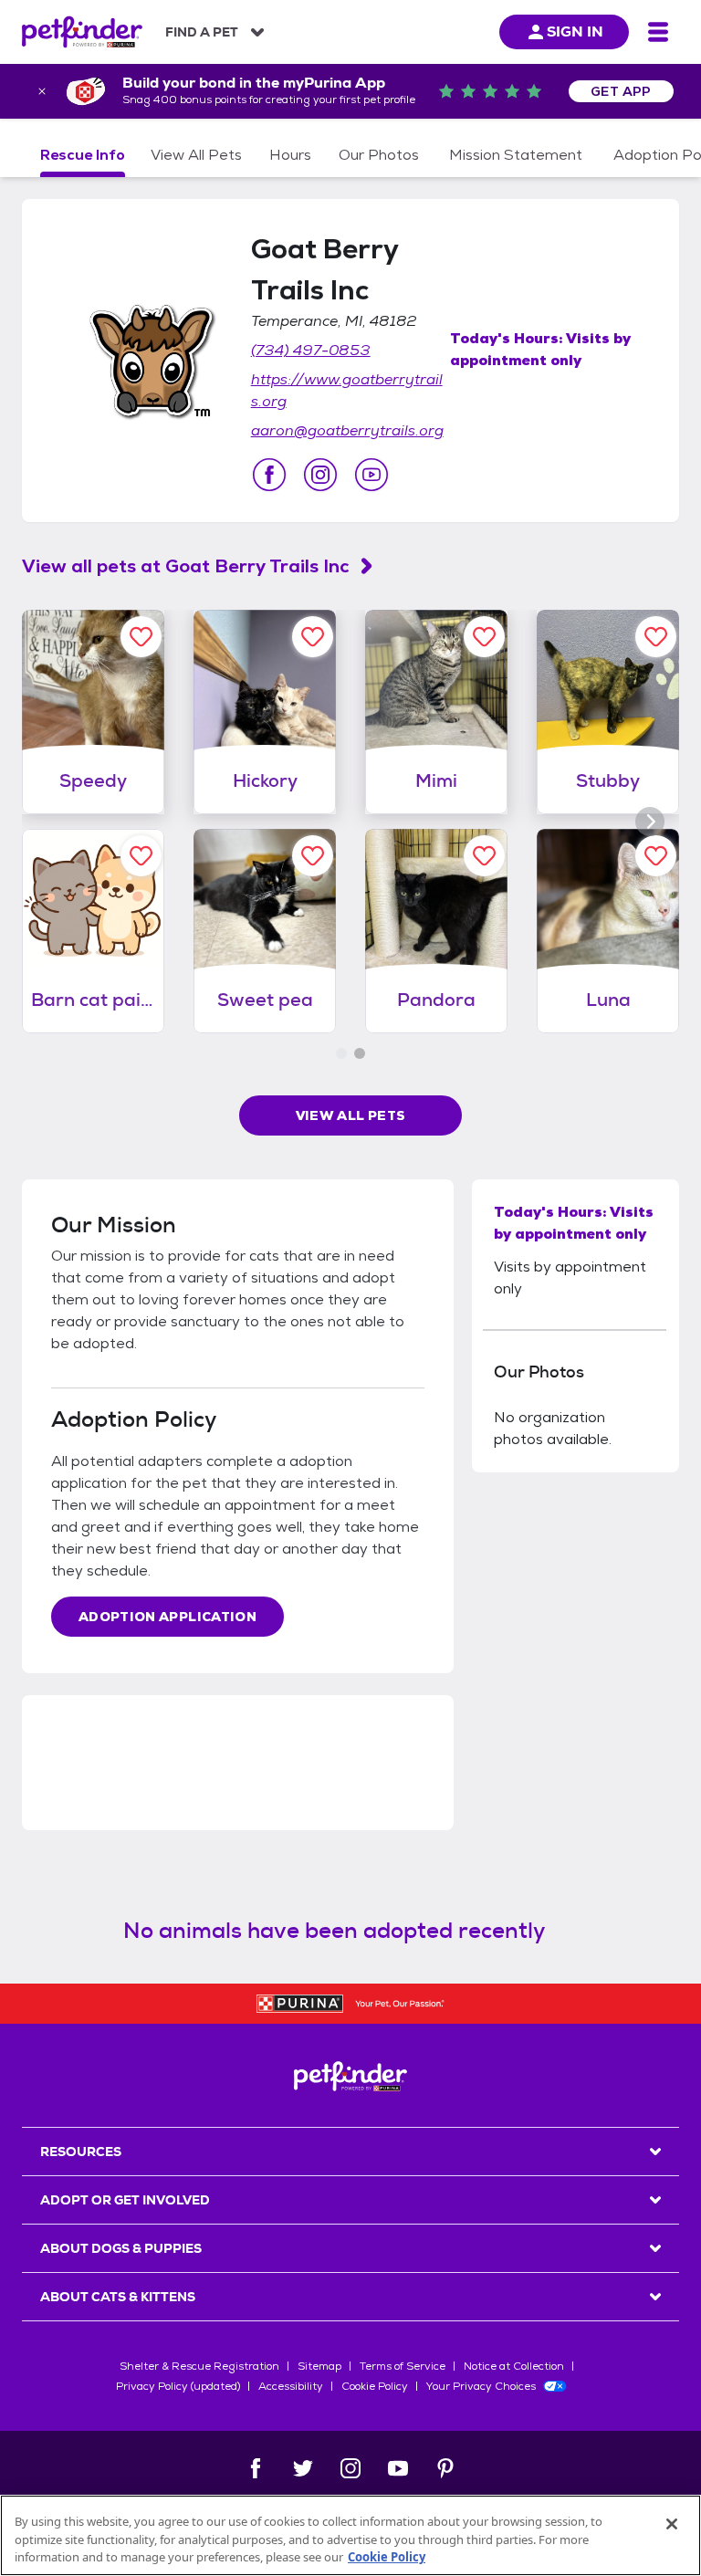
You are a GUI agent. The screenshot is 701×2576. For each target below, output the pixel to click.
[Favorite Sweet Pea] (313, 856)
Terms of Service (403, 2366)
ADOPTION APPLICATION (167, 1617)
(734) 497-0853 (311, 350)
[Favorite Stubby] (656, 637)
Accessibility (291, 2386)
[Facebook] (256, 2468)
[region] (350, 2535)
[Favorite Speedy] (141, 637)
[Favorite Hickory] (313, 637)
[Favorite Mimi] (484, 637)
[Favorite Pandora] (484, 856)
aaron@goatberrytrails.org (347, 430)
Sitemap (319, 2366)
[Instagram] (350, 2468)
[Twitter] (303, 2468)
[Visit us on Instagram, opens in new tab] (320, 475)
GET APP (621, 91)
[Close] (672, 2524)
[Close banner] (42, 91)
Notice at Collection (514, 2366)
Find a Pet (202, 32)
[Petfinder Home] (82, 32)
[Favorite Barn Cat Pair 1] (141, 856)
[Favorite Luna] (656, 856)
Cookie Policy (375, 2386)
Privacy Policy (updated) (178, 2386)
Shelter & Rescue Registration (199, 2366)
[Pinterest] (445, 2468)
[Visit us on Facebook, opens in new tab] (269, 475)
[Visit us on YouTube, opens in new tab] (371, 475)
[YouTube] (398, 2468)
